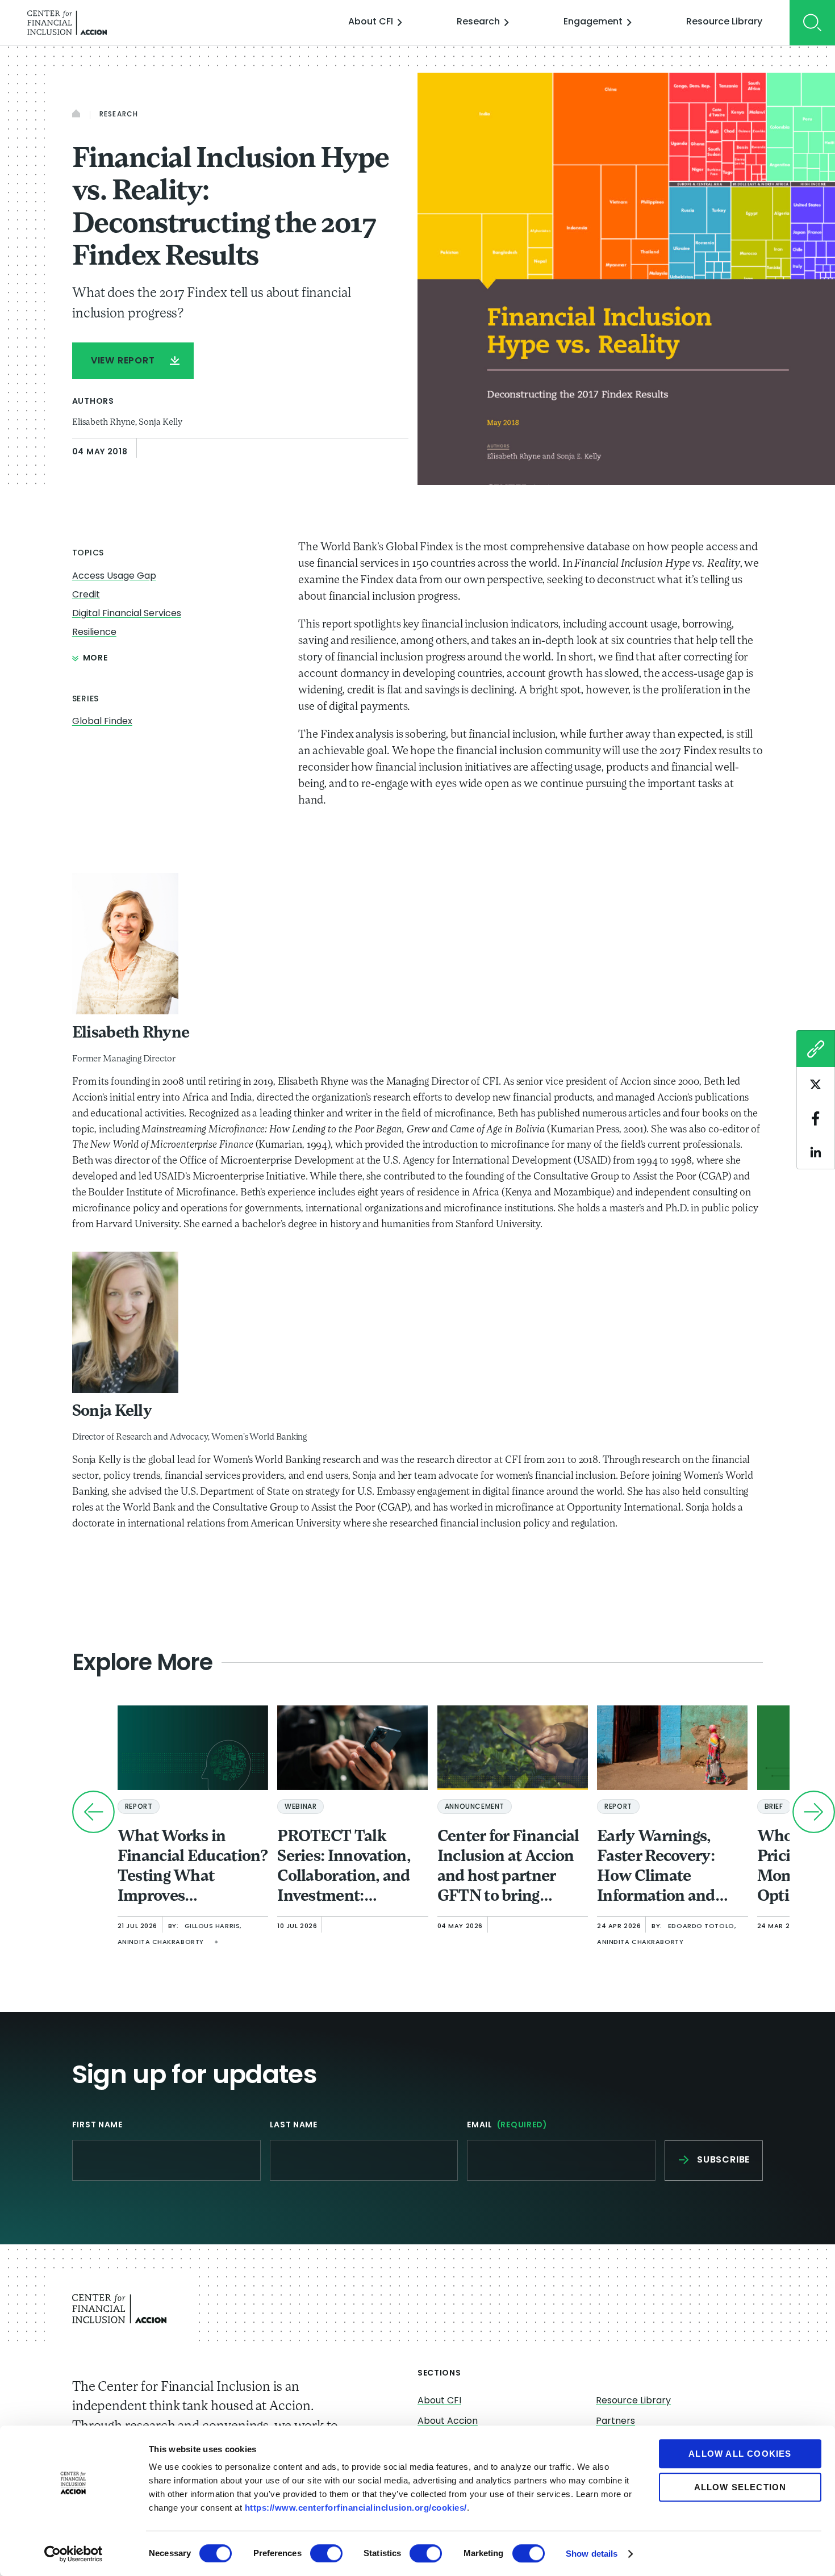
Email (507, 2125)
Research (478, 22)
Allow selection (740, 2487)
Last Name (294, 2125)
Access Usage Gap (114, 576)
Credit (86, 595)
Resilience (94, 633)
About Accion (448, 2422)
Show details (592, 2554)
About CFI (371, 22)
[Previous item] (93, 1812)
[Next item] (814, 1812)
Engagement (593, 22)
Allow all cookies (740, 2454)
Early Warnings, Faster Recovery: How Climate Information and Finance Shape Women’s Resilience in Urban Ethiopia (668, 1868)
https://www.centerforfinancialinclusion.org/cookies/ (356, 2508)
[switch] (326, 2553)
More (95, 658)
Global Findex (102, 722)
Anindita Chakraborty (161, 1943)
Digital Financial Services (127, 614)
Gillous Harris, (213, 1927)
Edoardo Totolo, (702, 1927)
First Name (97, 2125)
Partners (615, 2422)
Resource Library (724, 22)
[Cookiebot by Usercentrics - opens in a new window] (74, 2554)
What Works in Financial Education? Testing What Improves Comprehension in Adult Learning (193, 1868)
